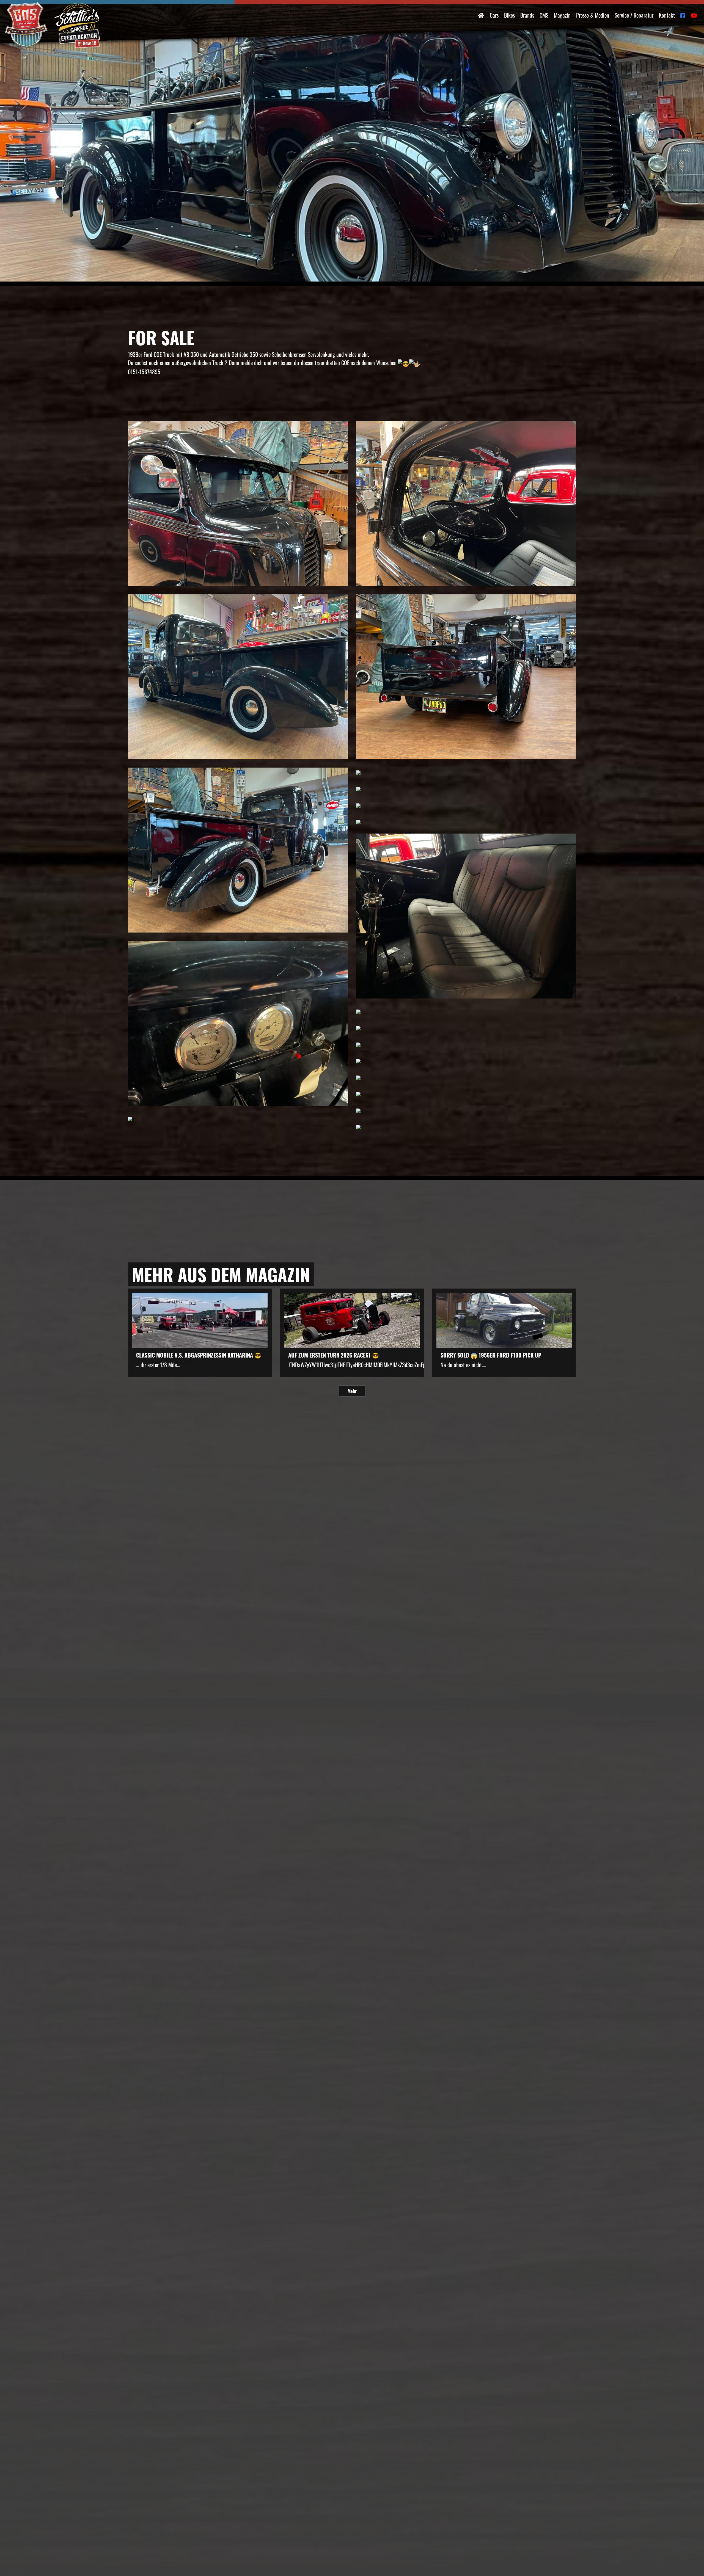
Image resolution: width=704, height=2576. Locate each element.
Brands (527, 15)
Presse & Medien (593, 15)
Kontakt (667, 15)
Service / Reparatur (634, 15)
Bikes (509, 15)
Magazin (562, 15)
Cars (494, 15)
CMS (544, 15)
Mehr (352, 1391)
